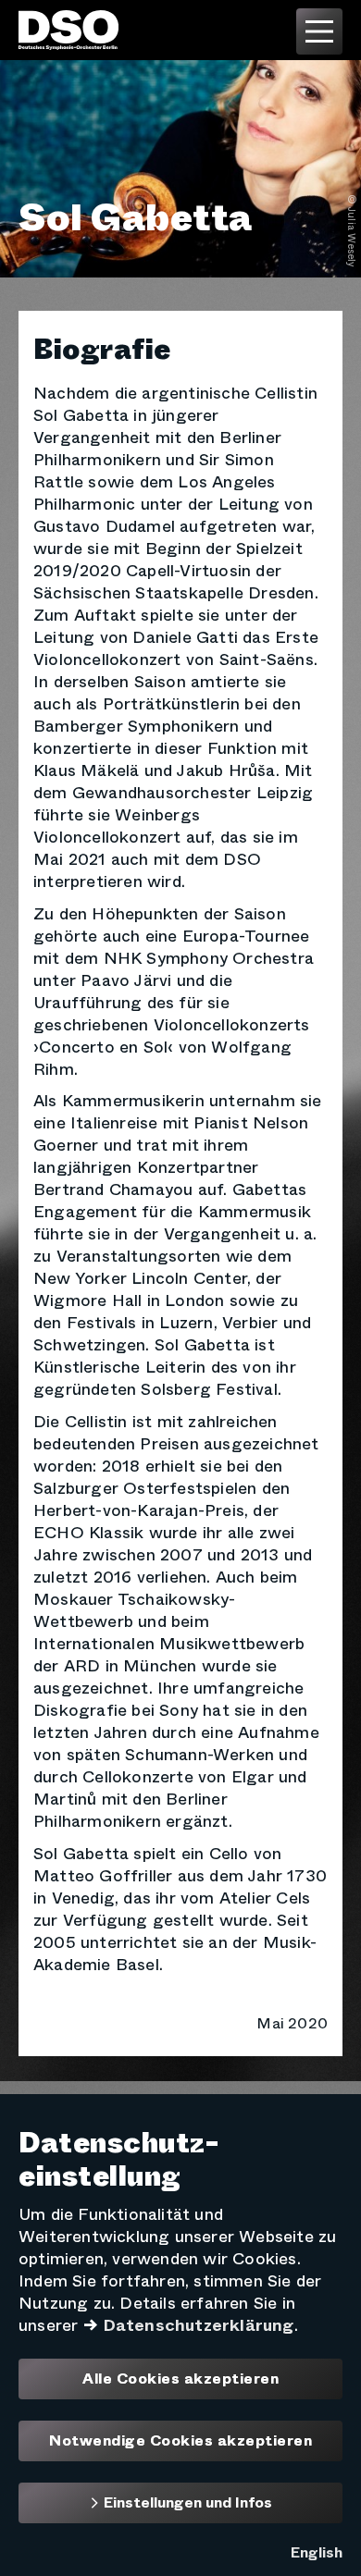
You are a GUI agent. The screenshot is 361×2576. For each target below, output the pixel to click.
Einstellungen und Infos (186, 2502)
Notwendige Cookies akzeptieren (180, 2441)
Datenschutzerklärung (199, 2325)
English (317, 2552)
